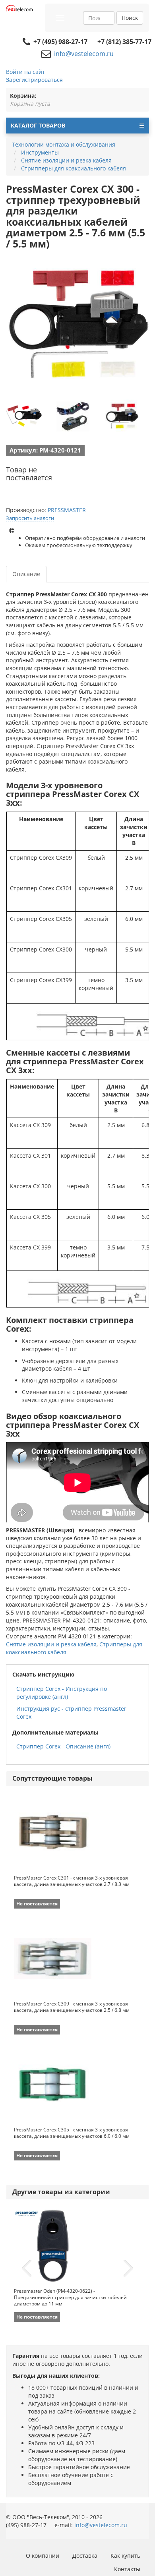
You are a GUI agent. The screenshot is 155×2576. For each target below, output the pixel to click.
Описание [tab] (26, 574)
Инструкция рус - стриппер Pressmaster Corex (71, 1712)
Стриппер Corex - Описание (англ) (63, 1746)
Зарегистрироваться (34, 80)
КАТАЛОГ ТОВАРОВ (38, 125)
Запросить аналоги (30, 518)
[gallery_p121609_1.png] (24, 416)
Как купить (125, 2556)
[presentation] (27, 2269)
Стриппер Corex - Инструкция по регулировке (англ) (62, 1693)
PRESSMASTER (67, 510)
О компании (43, 2556)
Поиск (130, 18)
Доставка (85, 2556)
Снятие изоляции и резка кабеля (51, 1644)
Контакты (127, 2569)
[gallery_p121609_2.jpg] (122, 416)
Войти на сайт (25, 72)
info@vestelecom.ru (84, 54)
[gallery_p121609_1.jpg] (73, 416)
